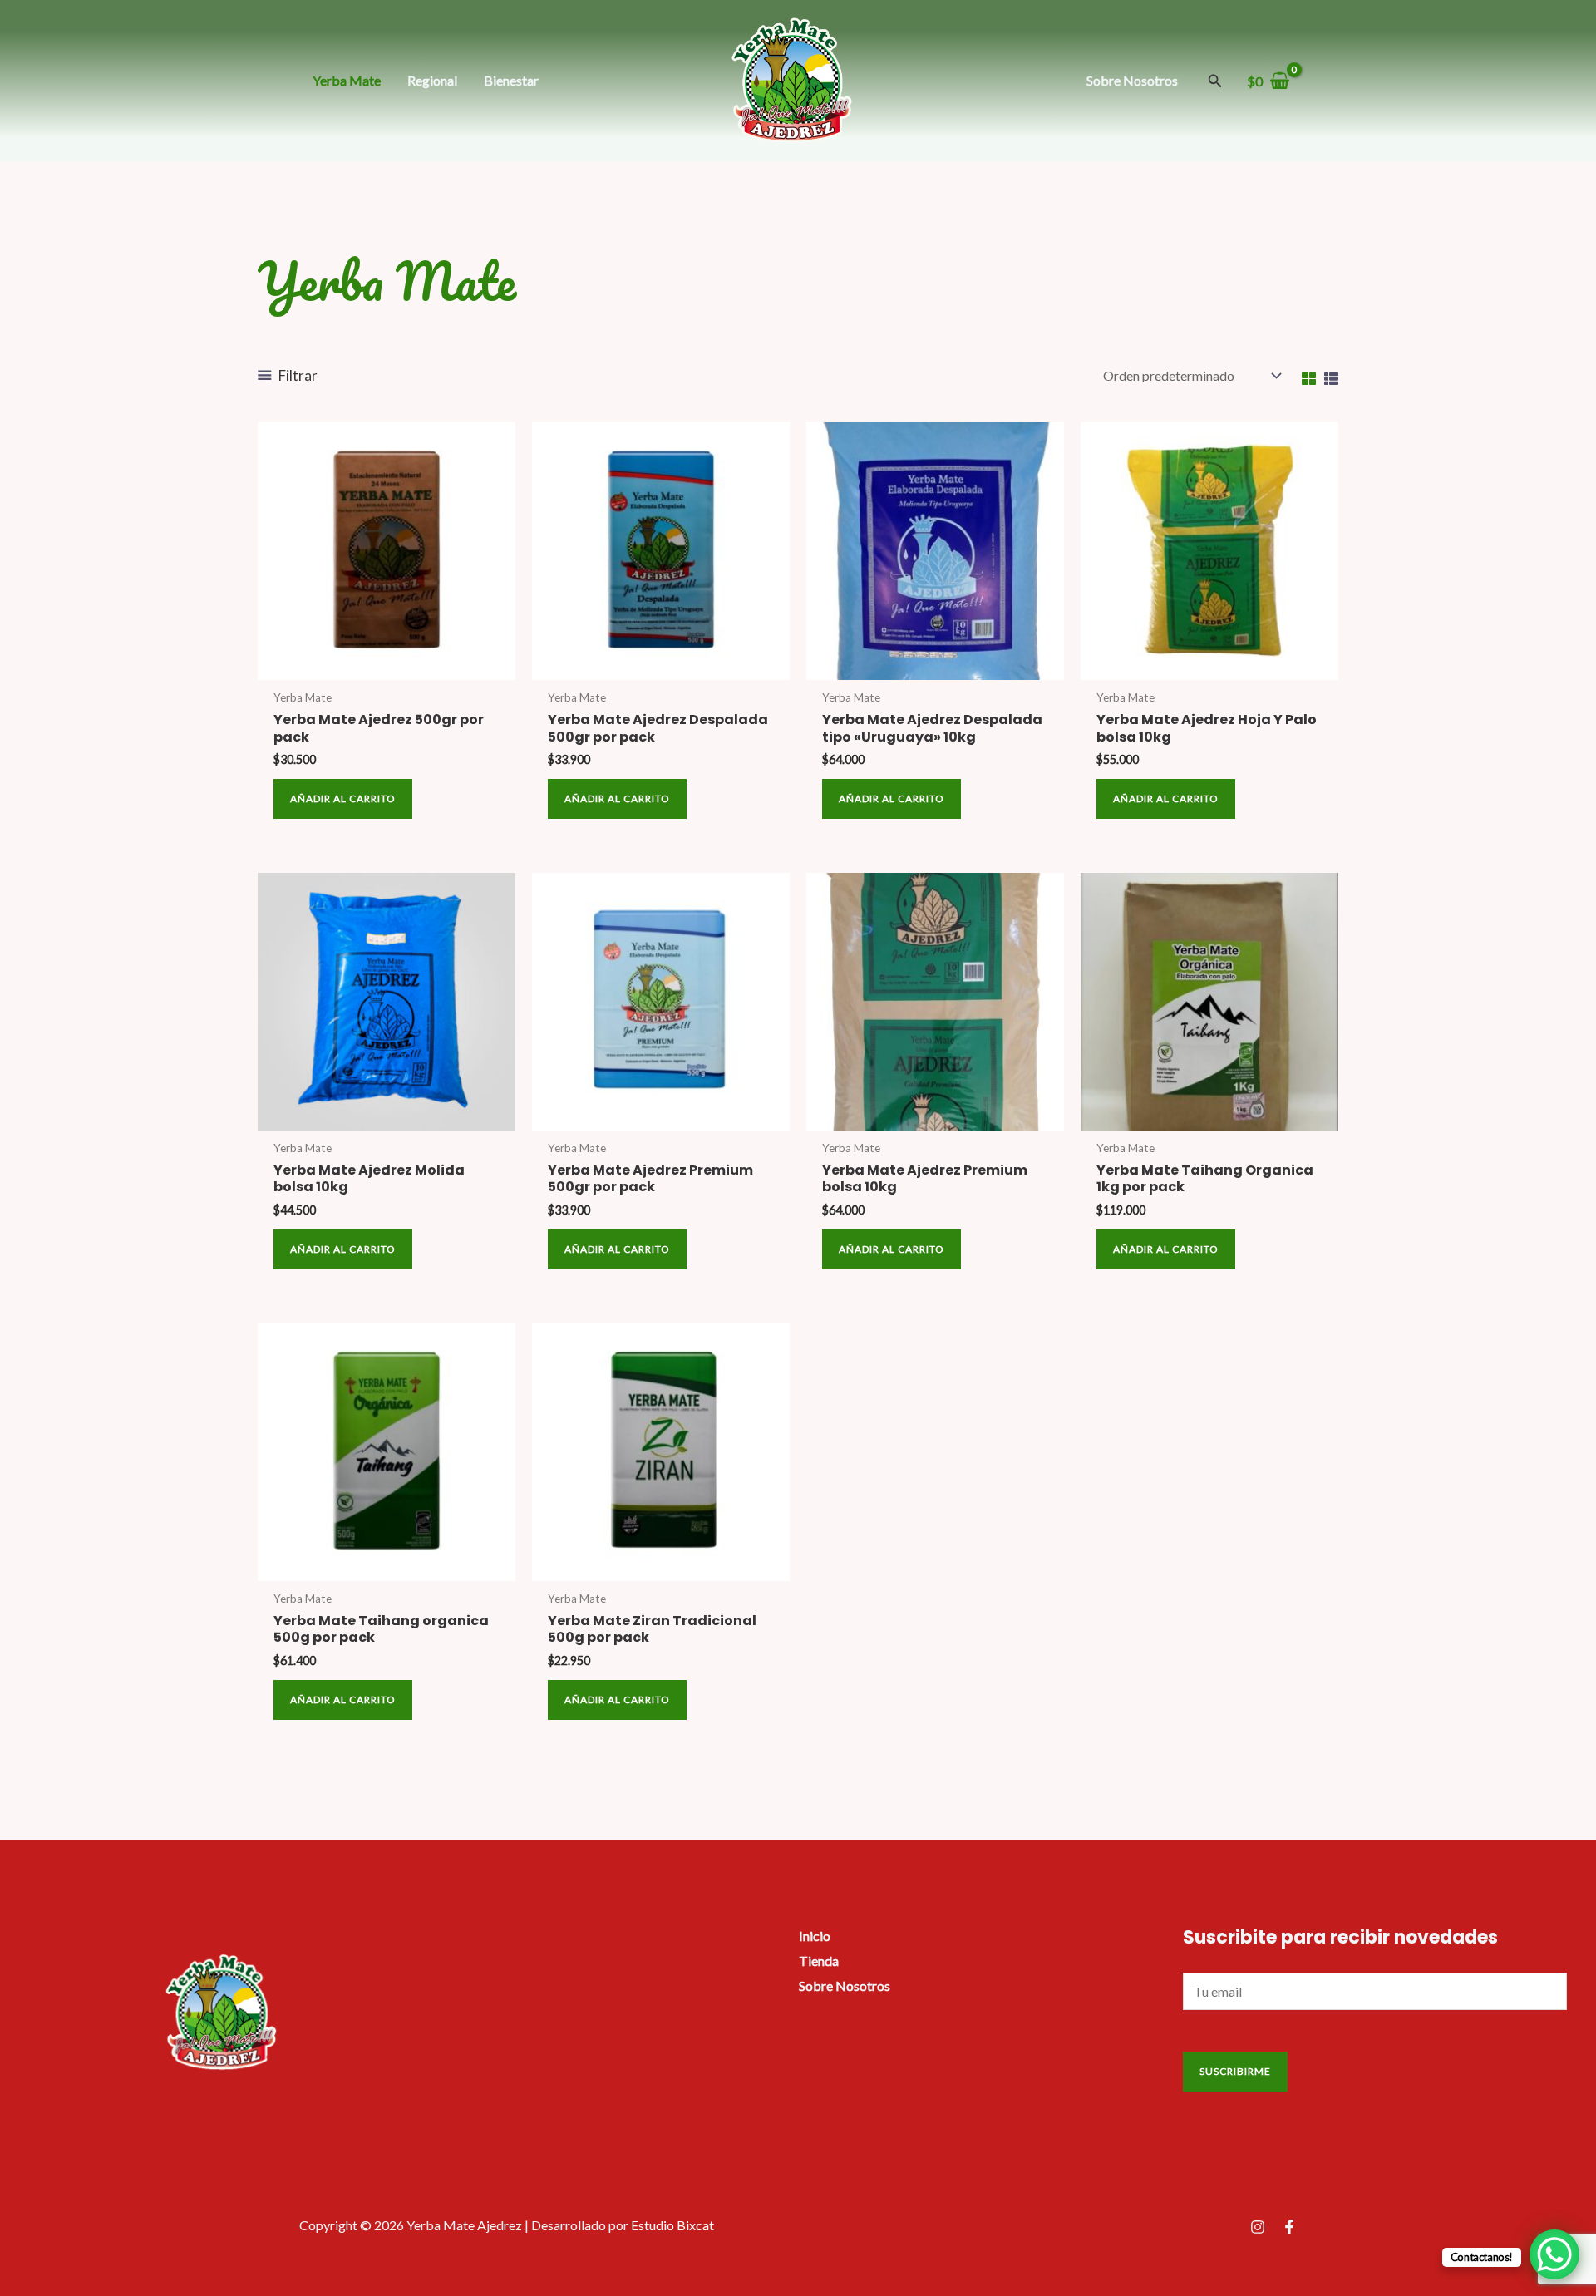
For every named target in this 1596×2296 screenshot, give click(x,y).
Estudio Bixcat (672, 2225)
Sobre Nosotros (845, 1986)
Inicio (815, 1936)
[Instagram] (1258, 2227)
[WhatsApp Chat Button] (1554, 2254)
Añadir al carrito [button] (343, 798)
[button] (1215, 81)
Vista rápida (387, 665)
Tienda (819, 1961)
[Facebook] (1289, 2227)
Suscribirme (1235, 2071)
